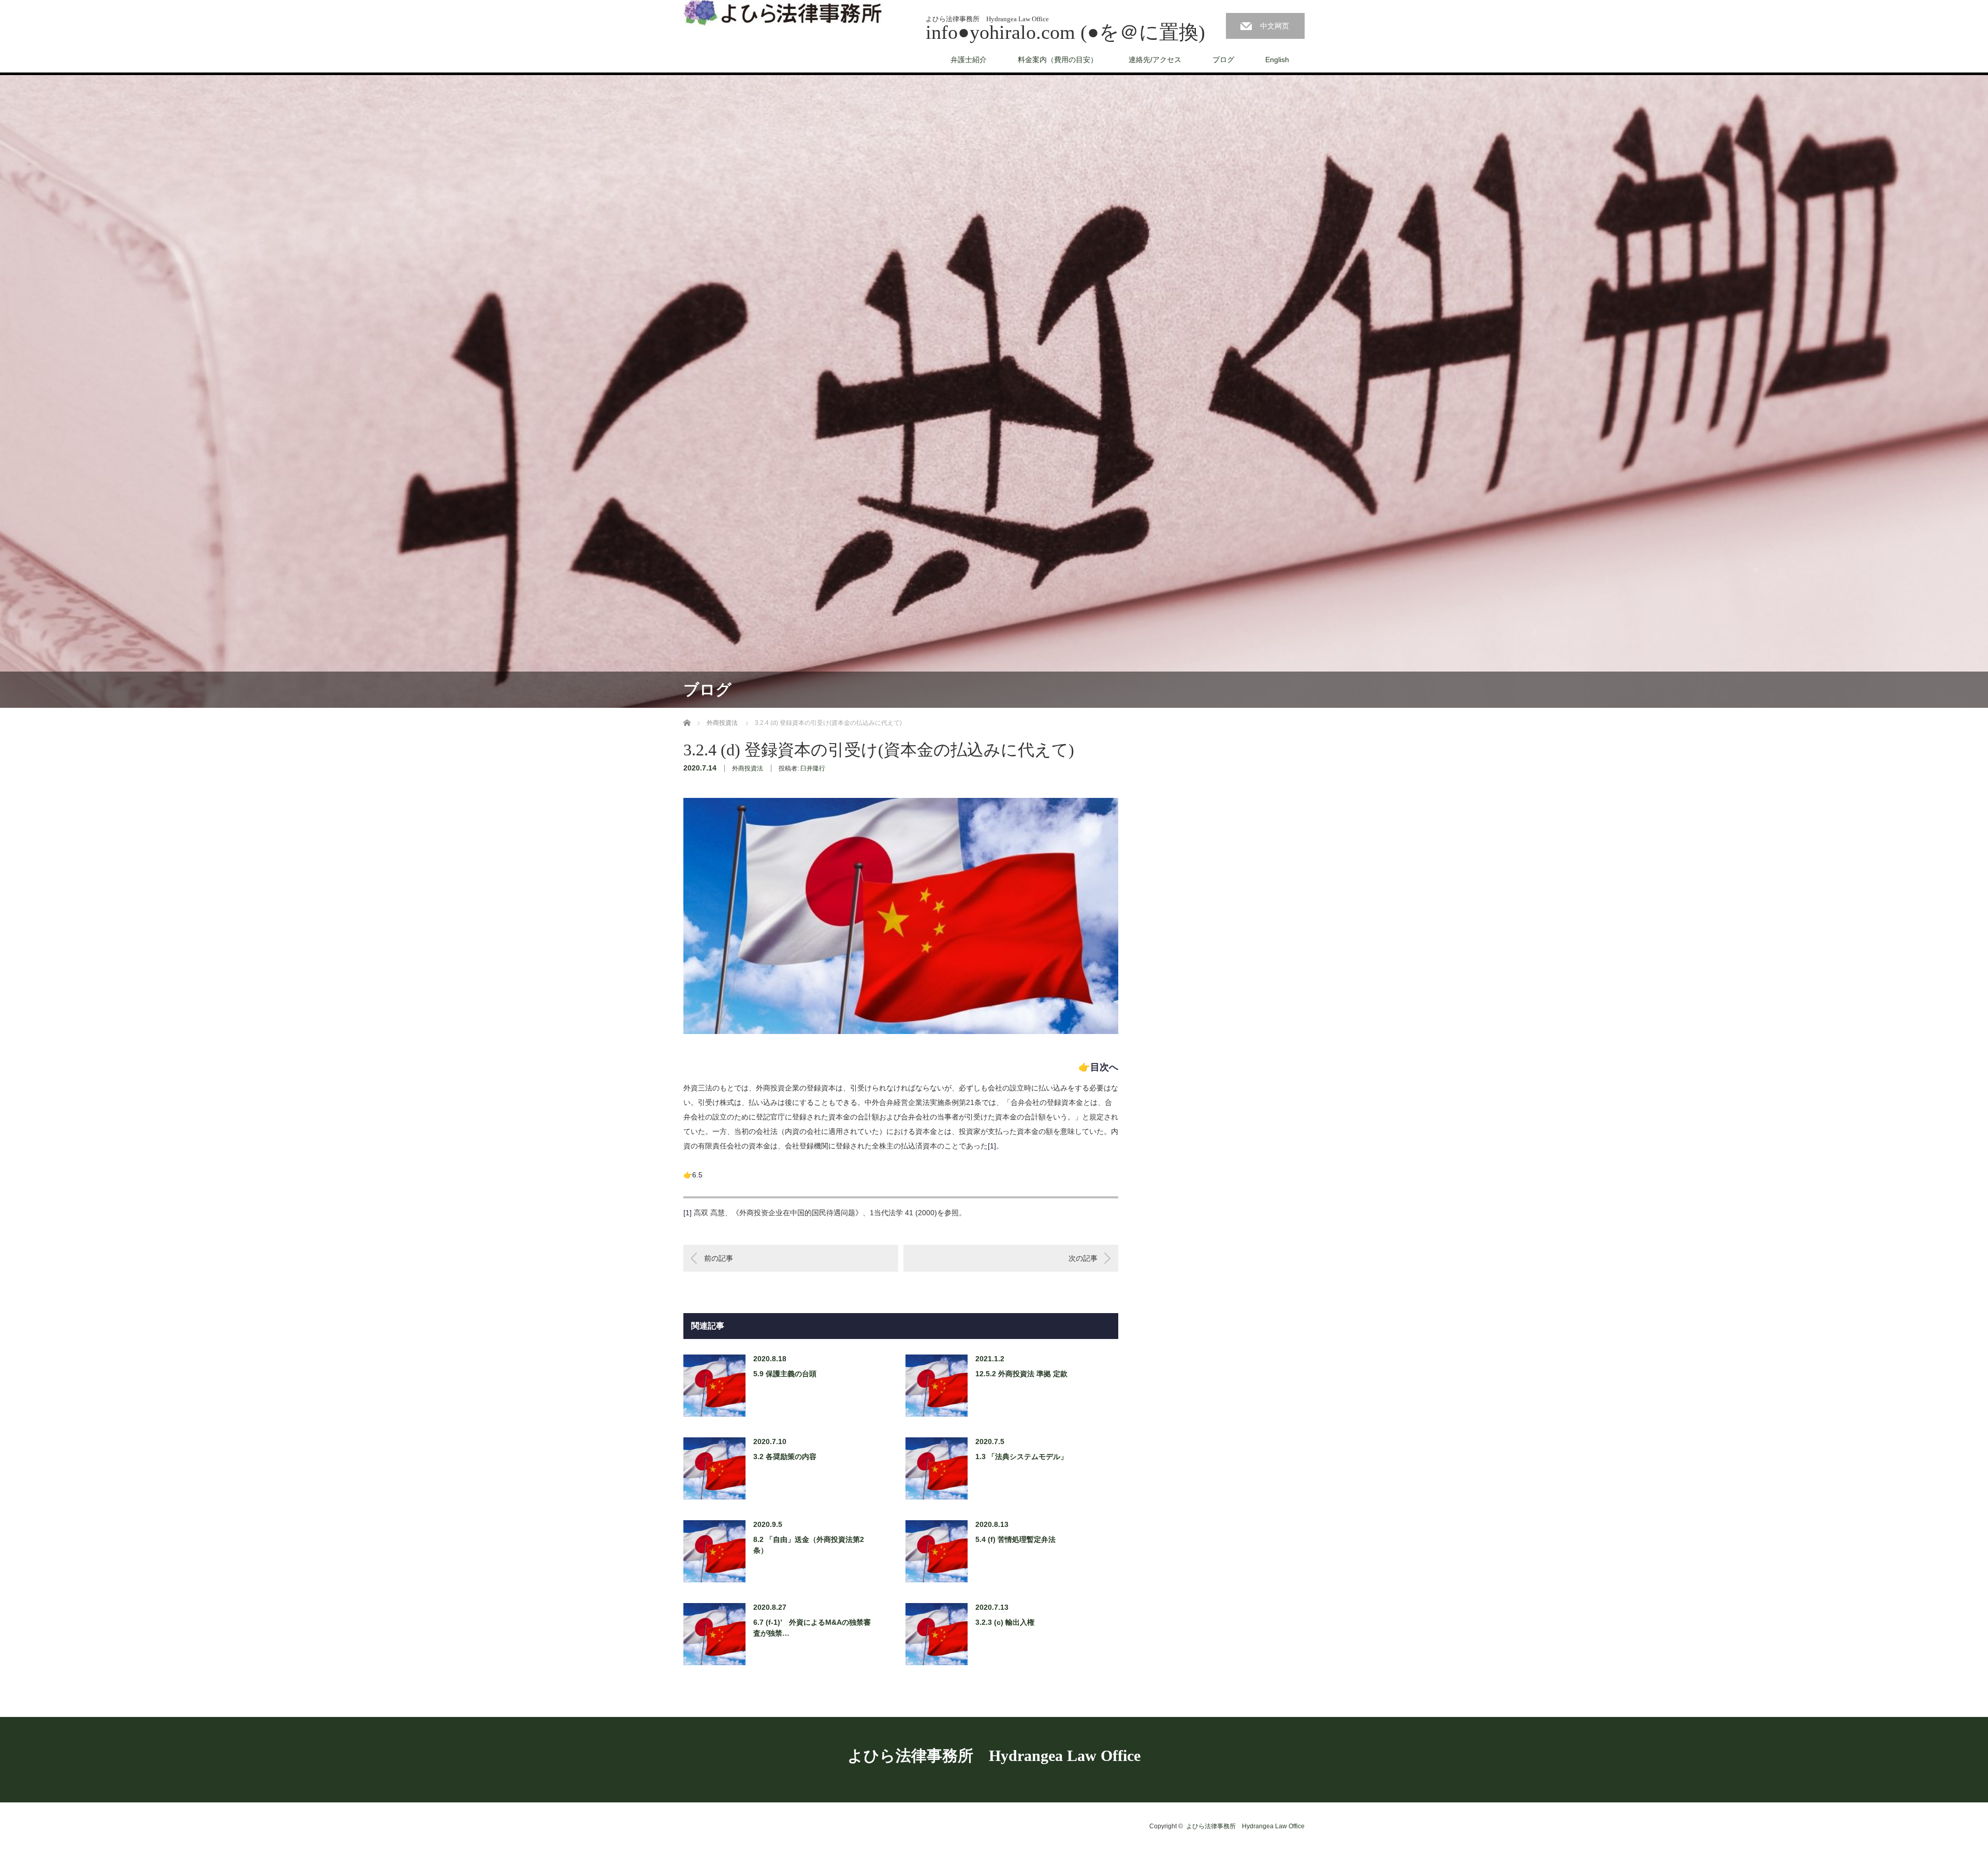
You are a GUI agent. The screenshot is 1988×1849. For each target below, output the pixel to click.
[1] (992, 1146)
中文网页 (1275, 26)
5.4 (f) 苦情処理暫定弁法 (1015, 1539)
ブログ (1223, 60)
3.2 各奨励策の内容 (785, 1457)
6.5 (697, 1175)
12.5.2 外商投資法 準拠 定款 (1021, 1374)
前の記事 (719, 1258)
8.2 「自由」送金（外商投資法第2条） (809, 1545)
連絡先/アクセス (1155, 60)
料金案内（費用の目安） (1058, 60)
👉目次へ (1098, 1067)
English (1277, 60)
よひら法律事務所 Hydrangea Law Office (994, 1756)
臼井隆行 (813, 768)
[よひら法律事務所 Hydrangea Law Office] (784, 13)
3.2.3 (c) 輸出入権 (1005, 1622)
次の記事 (1083, 1258)
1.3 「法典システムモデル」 (1021, 1457)
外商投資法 (748, 768)
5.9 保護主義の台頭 (785, 1374)
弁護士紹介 (969, 60)
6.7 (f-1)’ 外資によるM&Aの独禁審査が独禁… (812, 1628)
